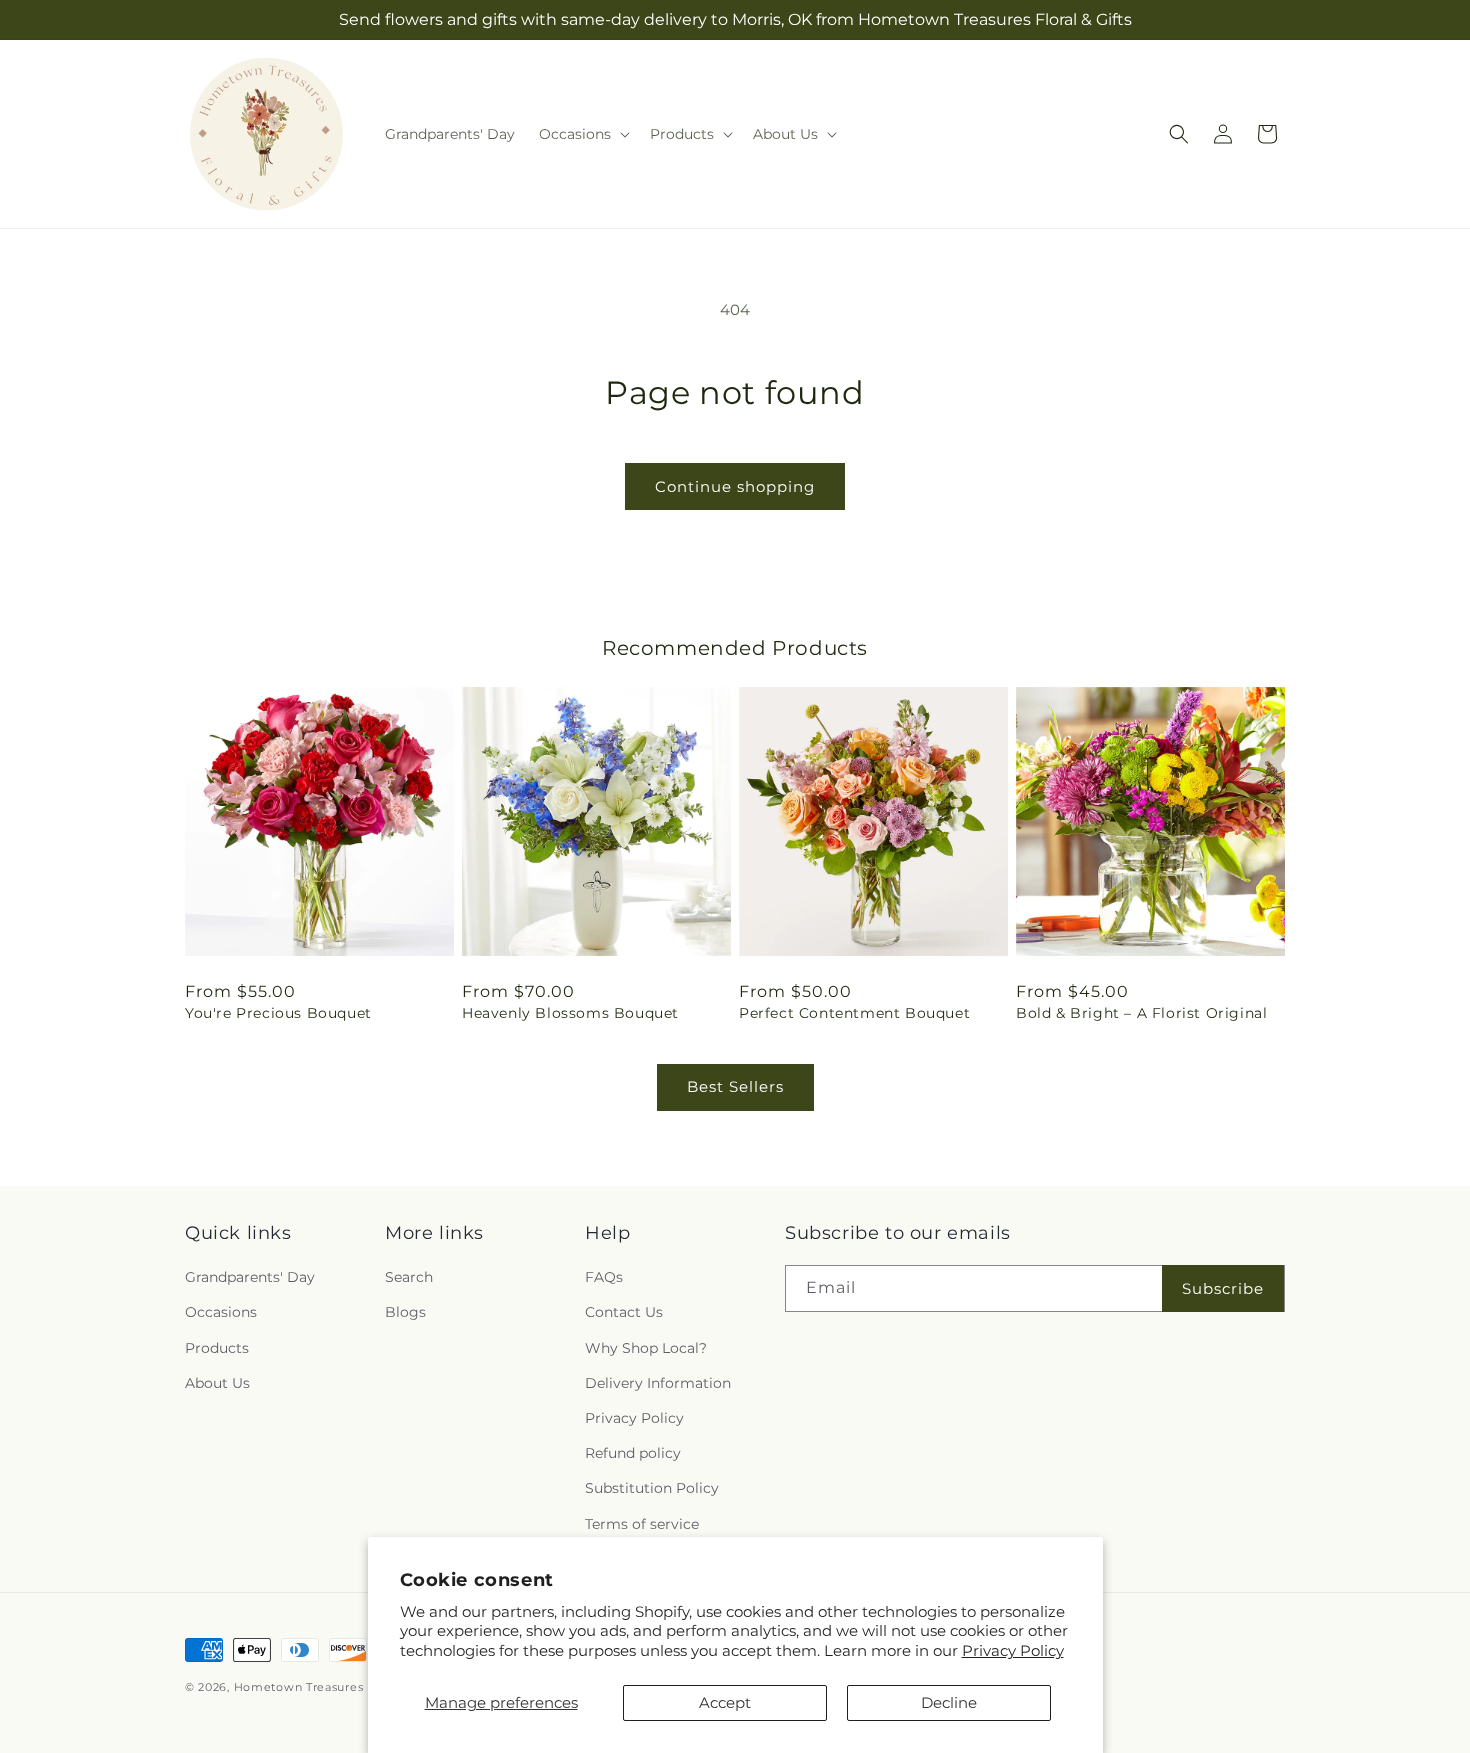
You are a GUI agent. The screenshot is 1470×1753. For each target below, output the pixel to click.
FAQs (604, 1277)
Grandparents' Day (250, 1277)
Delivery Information (658, 1383)
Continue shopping (735, 486)
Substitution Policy (652, 1488)
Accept (725, 1702)
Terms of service (642, 1524)
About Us (217, 1383)
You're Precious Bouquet (278, 1013)
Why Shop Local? (646, 1348)
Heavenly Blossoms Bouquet (570, 1013)
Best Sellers (735, 1086)
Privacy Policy (1013, 1650)
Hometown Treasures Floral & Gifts (339, 1687)
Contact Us (624, 1312)
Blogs (405, 1312)
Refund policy (633, 1453)
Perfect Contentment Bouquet (854, 1013)
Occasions (221, 1312)
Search (409, 1277)
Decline (949, 1702)
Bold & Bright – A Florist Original (1141, 1013)
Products (217, 1348)
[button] (582, 134)
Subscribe (1223, 1288)
